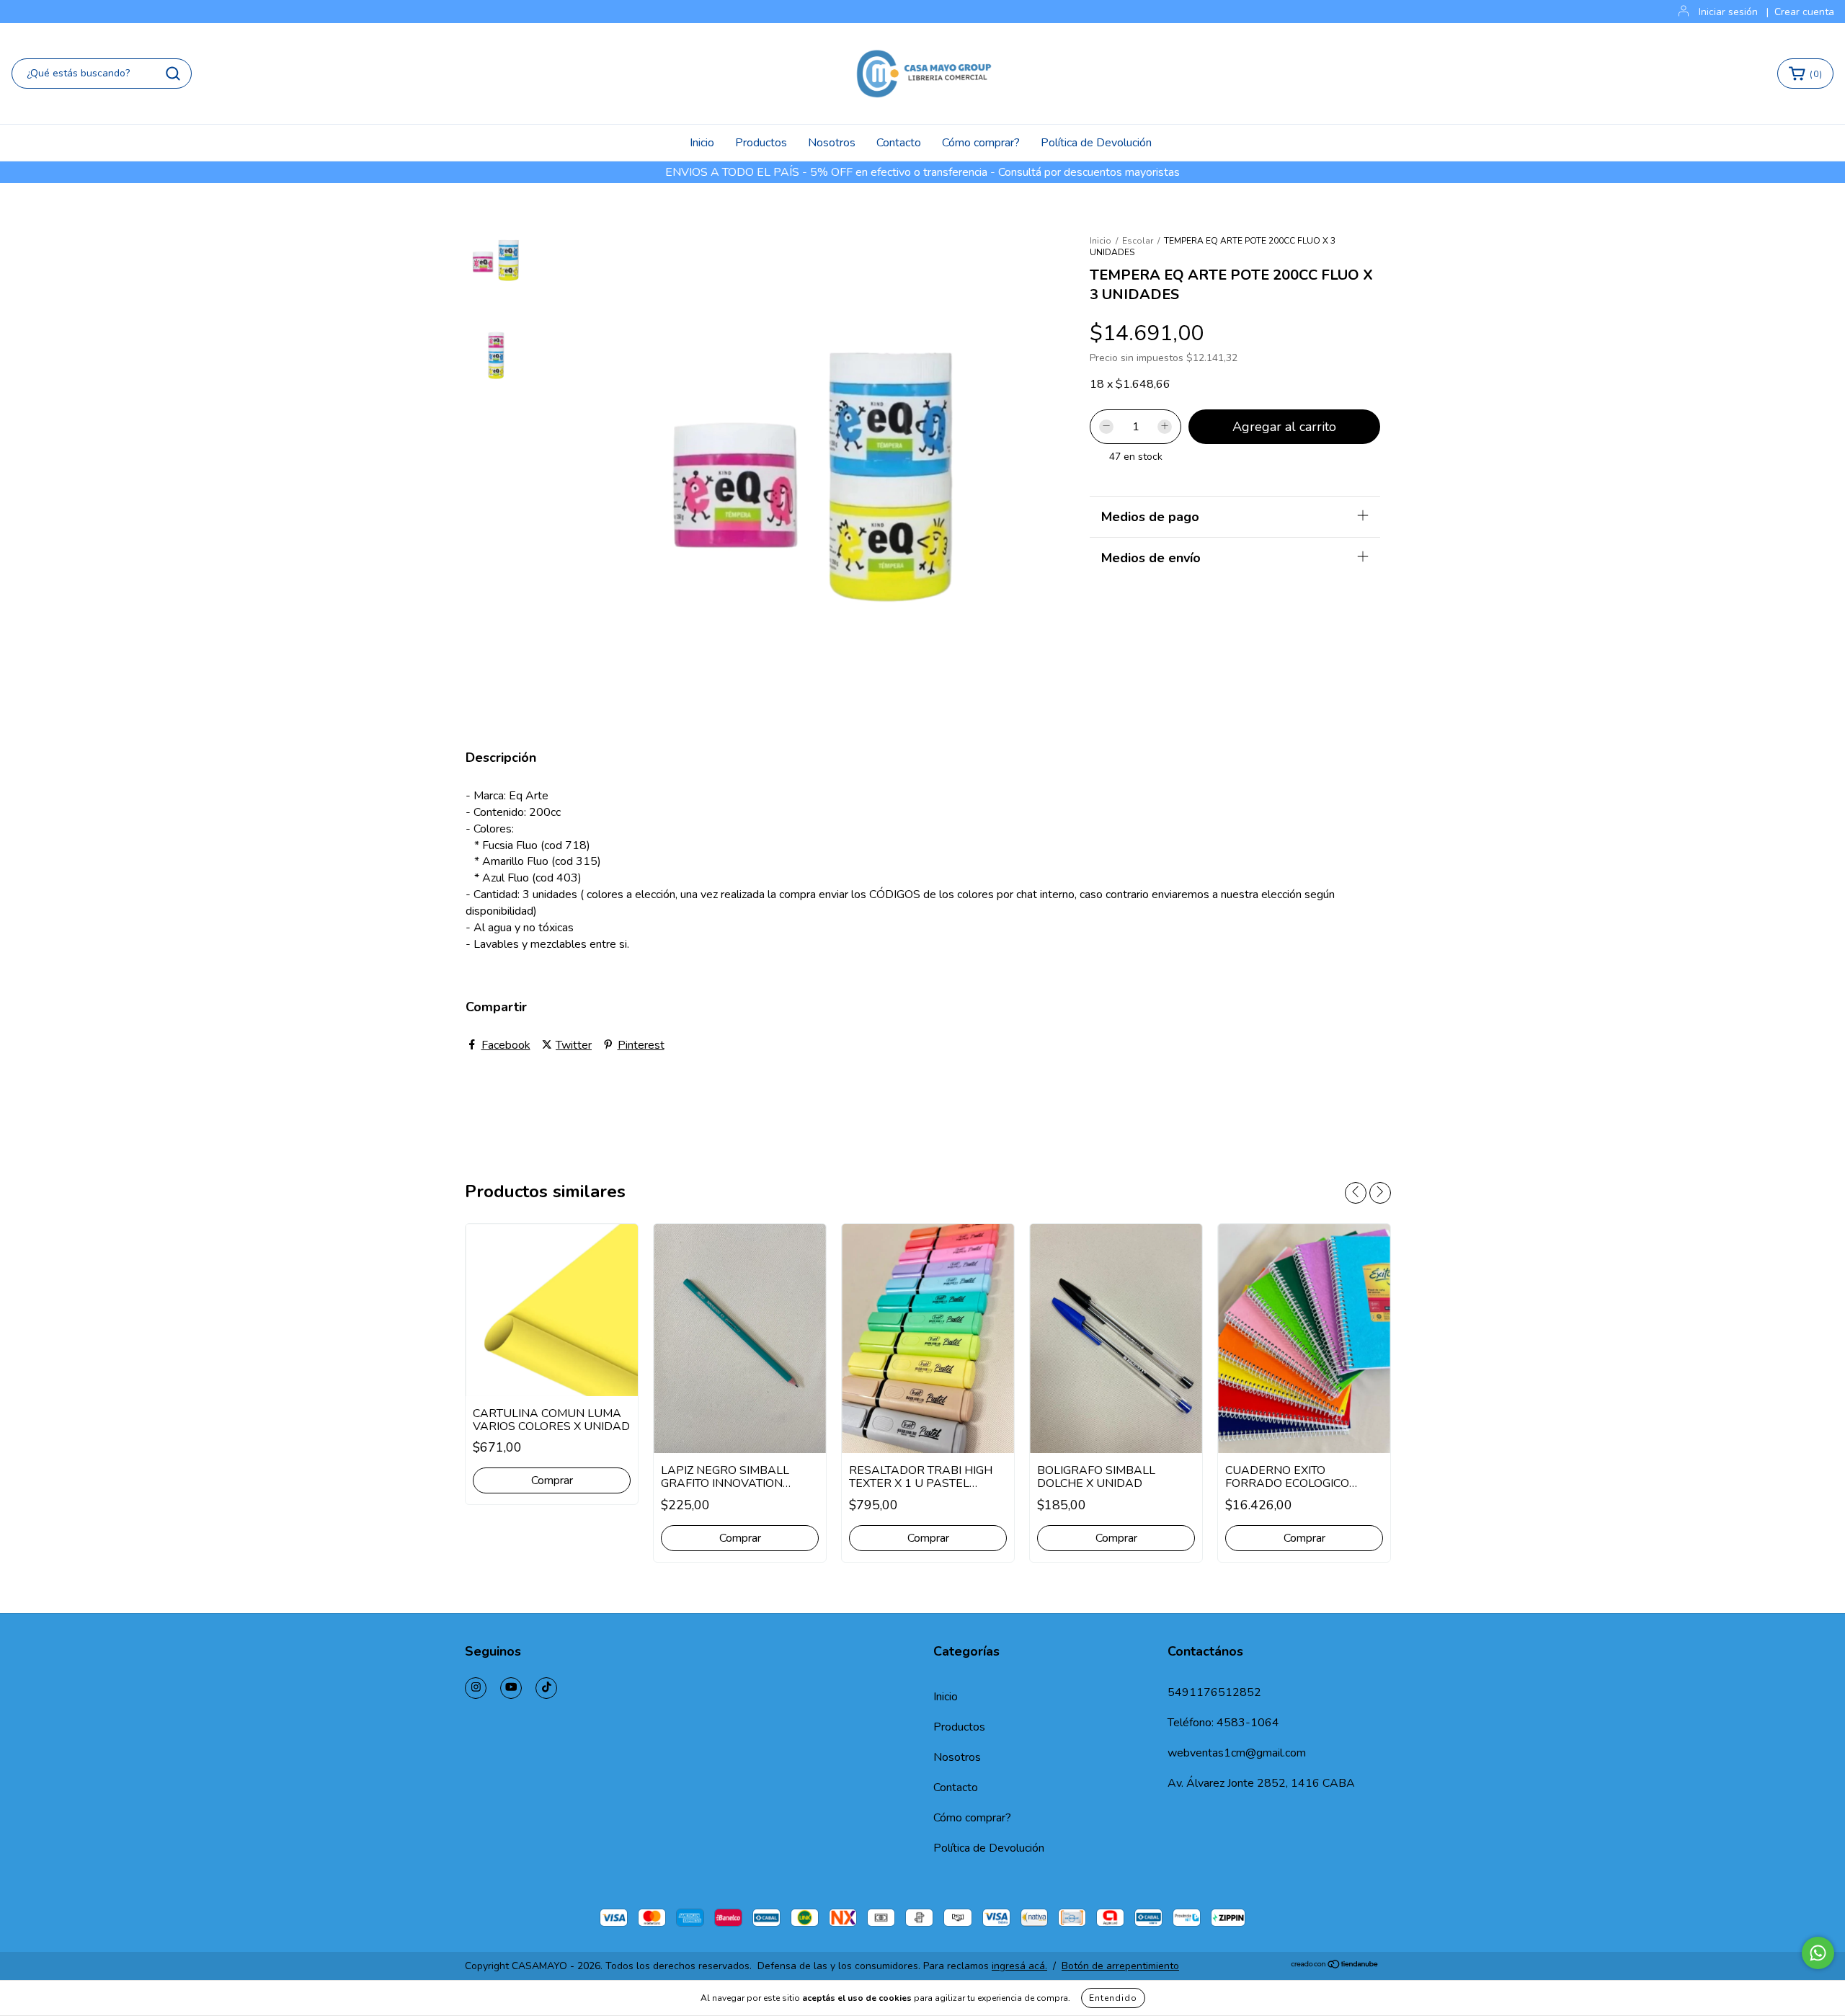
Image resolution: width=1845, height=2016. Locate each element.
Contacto (899, 143)
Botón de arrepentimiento (1120, 1966)
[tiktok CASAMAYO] (546, 1688)
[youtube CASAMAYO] (511, 1688)
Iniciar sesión (1728, 12)
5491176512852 (1214, 1692)
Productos (761, 143)
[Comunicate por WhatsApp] (1818, 1953)
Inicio (702, 143)
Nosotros (832, 143)
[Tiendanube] (1335, 1966)
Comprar (552, 1480)
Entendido (1113, 1998)
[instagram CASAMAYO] (476, 1688)
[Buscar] (173, 74)
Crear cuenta (1804, 12)
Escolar (1138, 241)
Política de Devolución (1096, 143)
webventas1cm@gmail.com (1237, 1753)
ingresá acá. (1019, 1966)
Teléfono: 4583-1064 (1223, 1723)
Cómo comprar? (981, 143)
